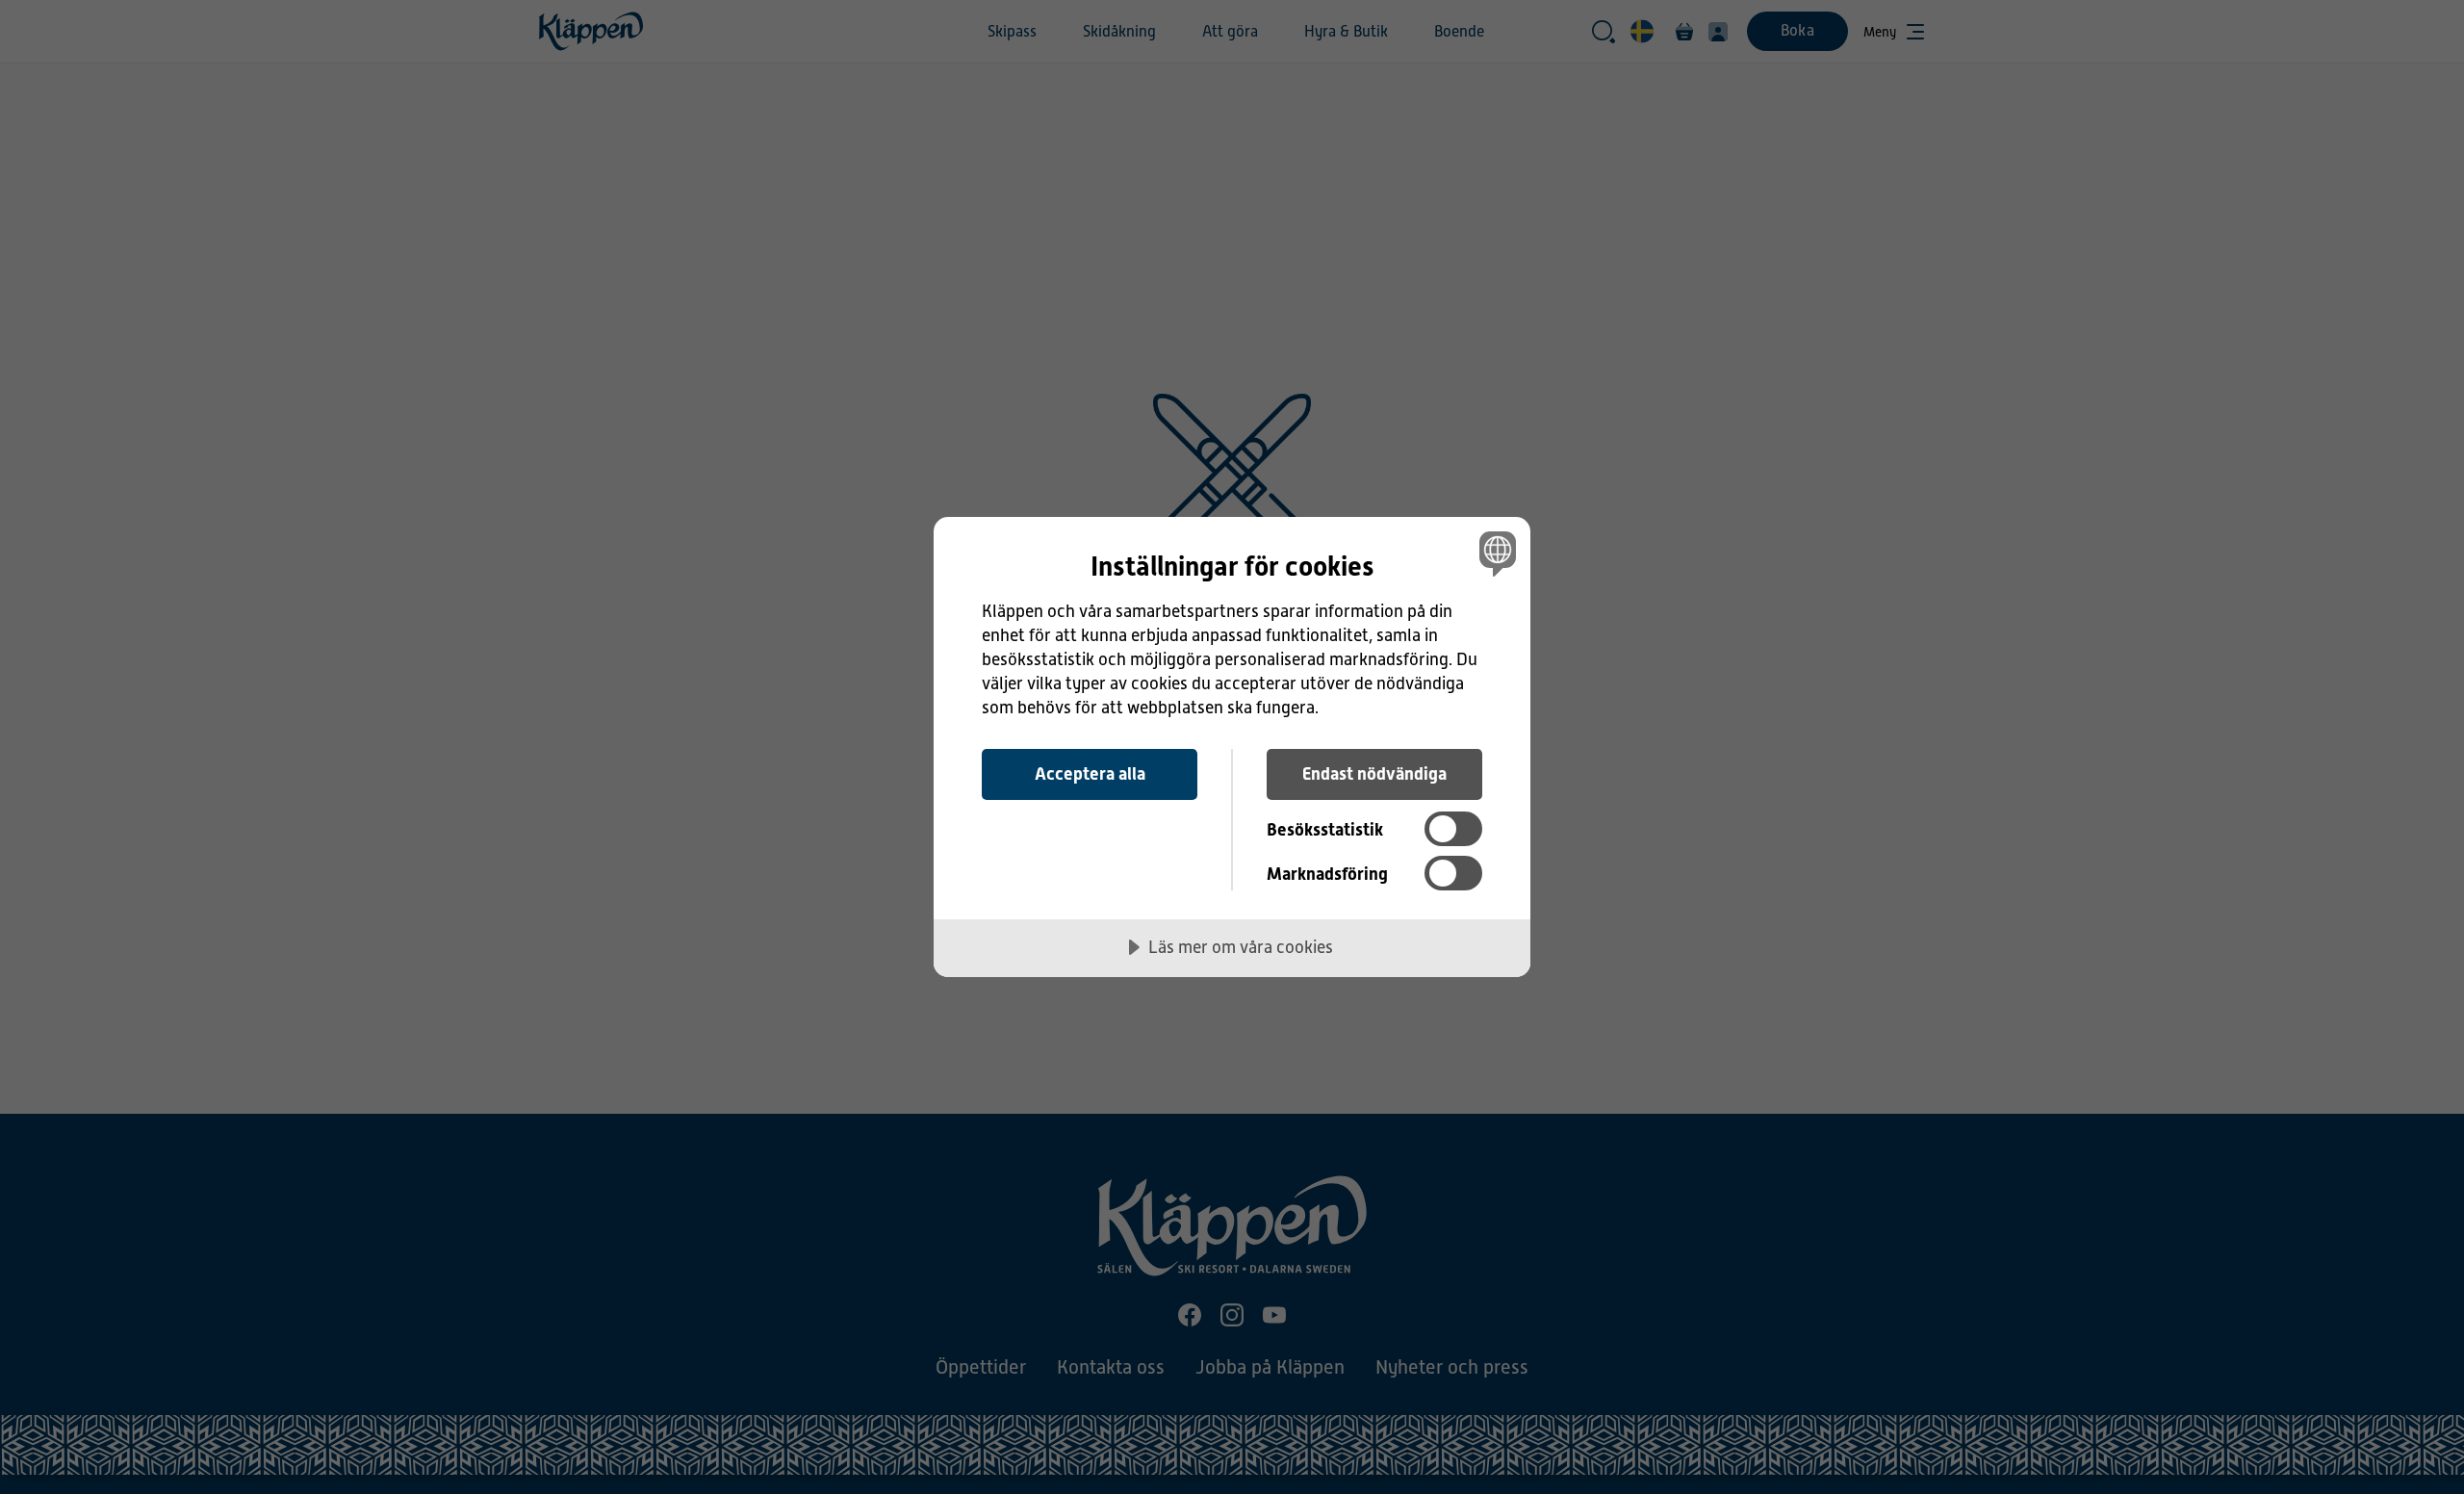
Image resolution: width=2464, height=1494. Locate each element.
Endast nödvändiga (1374, 773)
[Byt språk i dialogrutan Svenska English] (1494, 553)
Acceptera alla (1090, 773)
